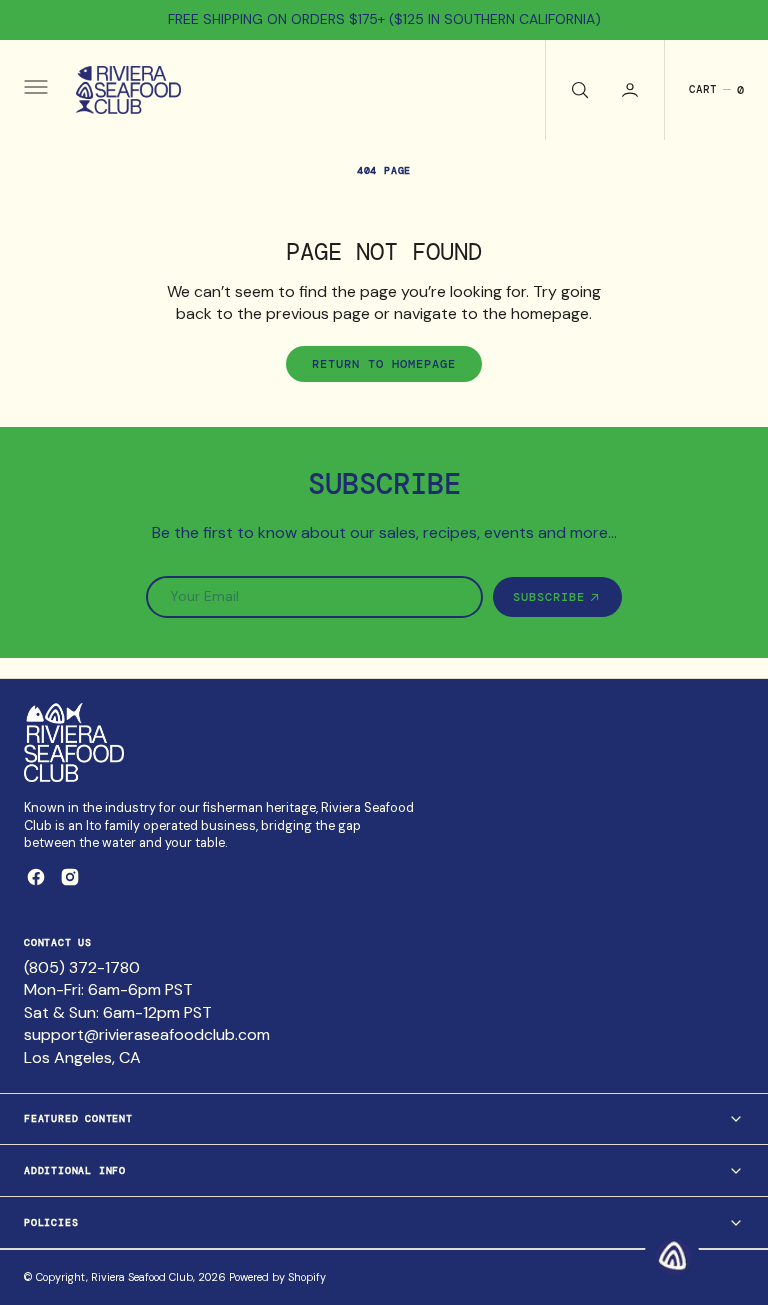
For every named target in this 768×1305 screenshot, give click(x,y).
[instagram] (70, 877)
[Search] (578, 90)
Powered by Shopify (277, 1277)
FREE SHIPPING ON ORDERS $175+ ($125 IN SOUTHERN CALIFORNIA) (384, 19)
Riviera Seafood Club (142, 1277)
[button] (34, 90)
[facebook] (36, 877)
